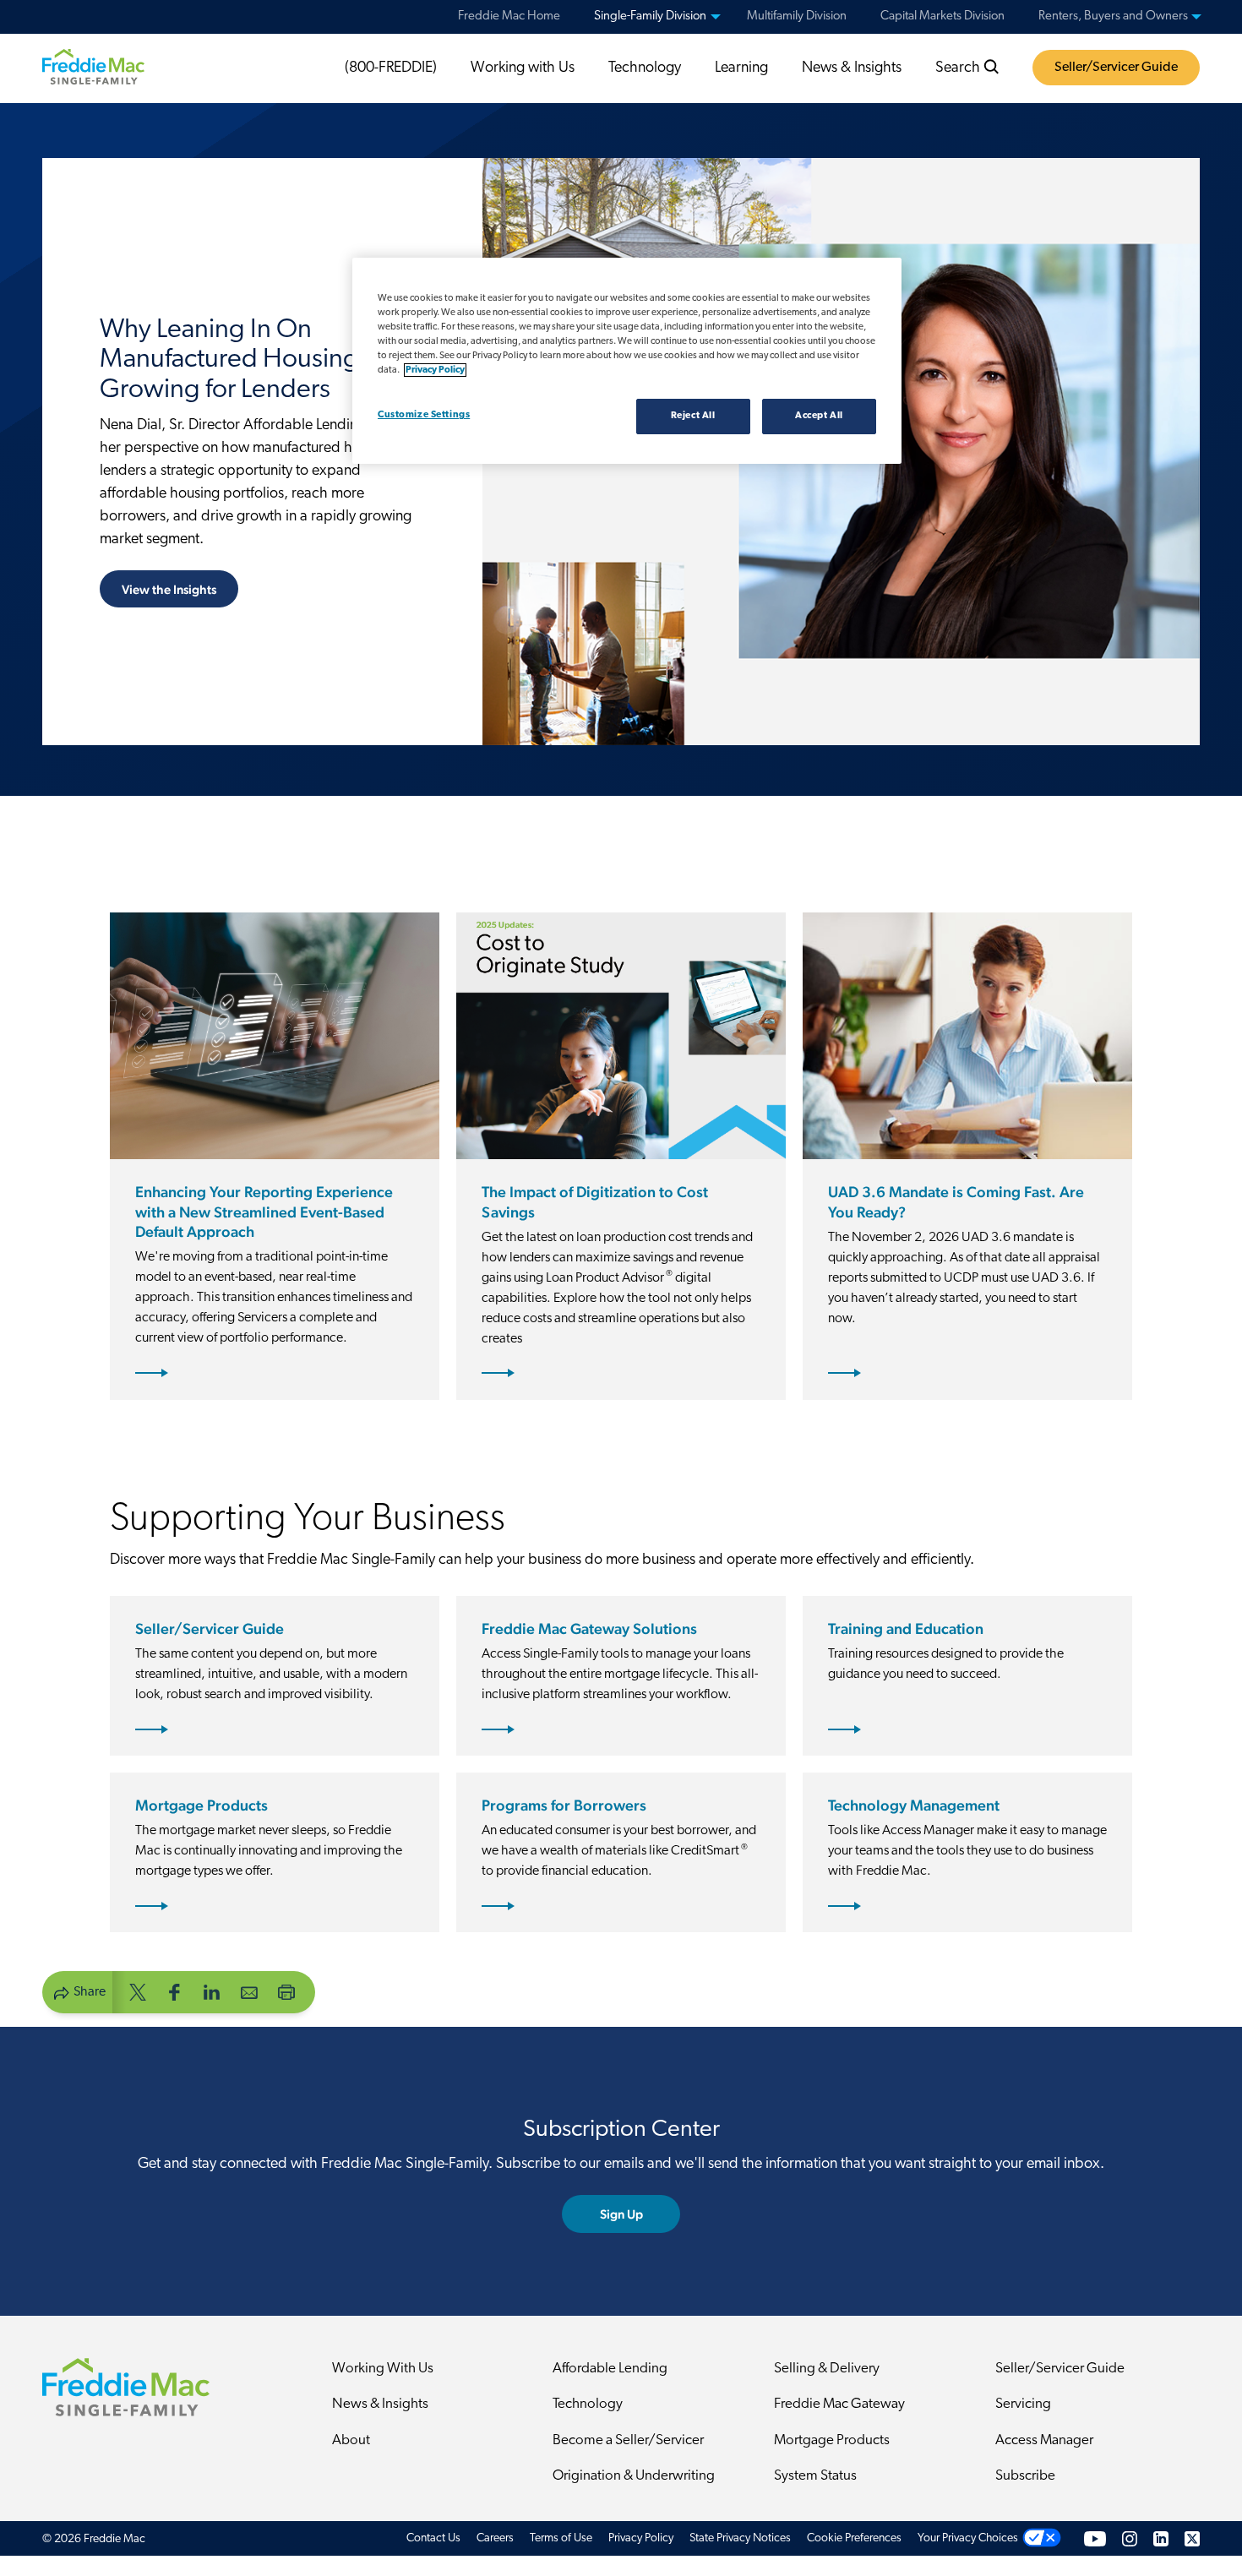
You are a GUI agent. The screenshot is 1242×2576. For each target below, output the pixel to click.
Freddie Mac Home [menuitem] (509, 16)
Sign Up (621, 2214)
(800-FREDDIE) (391, 68)
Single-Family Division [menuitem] (650, 16)
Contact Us (433, 2538)
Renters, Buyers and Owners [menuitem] (1113, 16)
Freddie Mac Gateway (839, 2404)
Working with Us (523, 68)
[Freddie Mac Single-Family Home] (93, 67)
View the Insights (169, 589)
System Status (815, 2476)
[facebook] (175, 1991)
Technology (645, 68)
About (351, 2440)
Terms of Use (561, 2538)
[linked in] (212, 1991)
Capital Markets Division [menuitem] (942, 16)
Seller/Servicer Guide (1116, 68)
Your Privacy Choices (968, 2538)
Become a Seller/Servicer (628, 2440)
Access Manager (1044, 2440)
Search (959, 68)
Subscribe (1025, 2476)
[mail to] (249, 1991)
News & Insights (852, 68)
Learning (741, 68)
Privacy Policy (641, 2538)
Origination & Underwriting (634, 2476)
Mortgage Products (832, 2440)
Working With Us (383, 2369)
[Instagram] (1130, 2538)
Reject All (693, 416)
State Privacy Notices (740, 2538)
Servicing (1023, 2404)
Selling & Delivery (827, 2369)
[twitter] (138, 1991)
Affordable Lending (610, 2369)
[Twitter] (1192, 2538)
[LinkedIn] (1161, 2538)
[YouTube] (1095, 2538)
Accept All (819, 416)
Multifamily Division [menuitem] (797, 16)
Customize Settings (424, 415)
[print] (286, 1991)
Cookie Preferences (854, 2538)
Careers (495, 2538)
